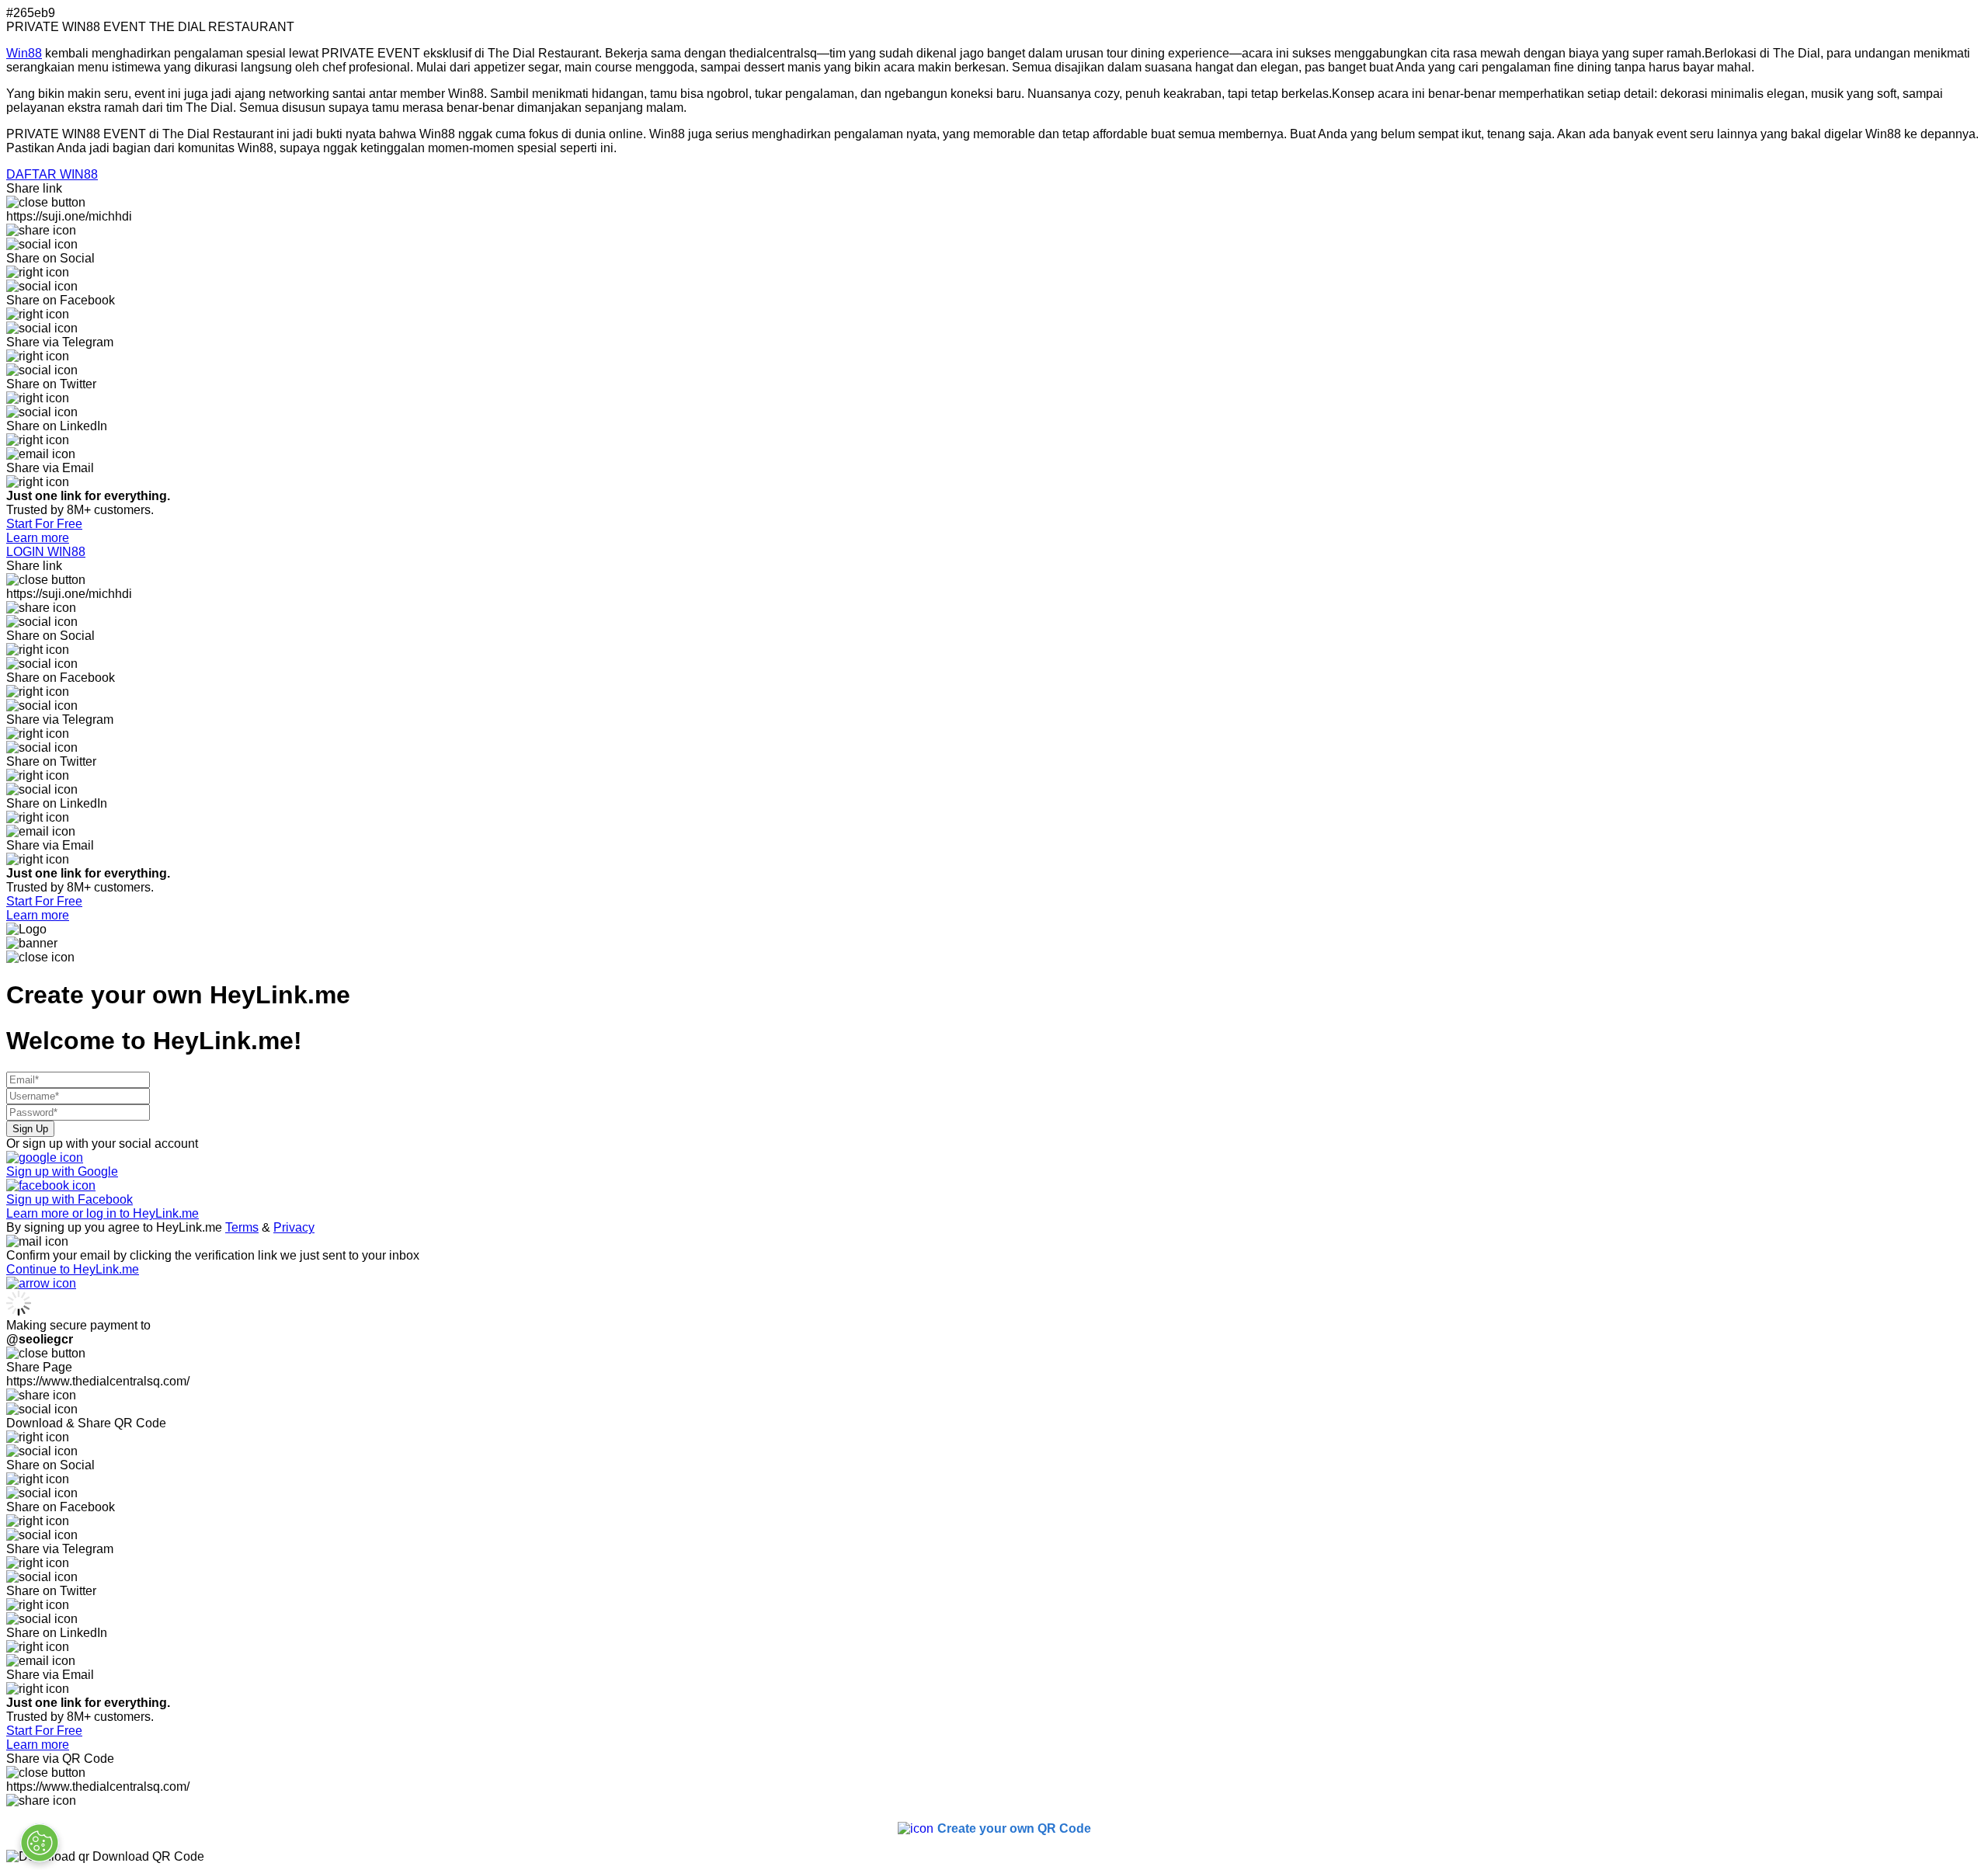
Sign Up (30, 1129)
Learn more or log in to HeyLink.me (103, 1213)
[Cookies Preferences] (40, 1843)
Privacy (294, 1227)
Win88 (24, 53)
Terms (242, 1227)
